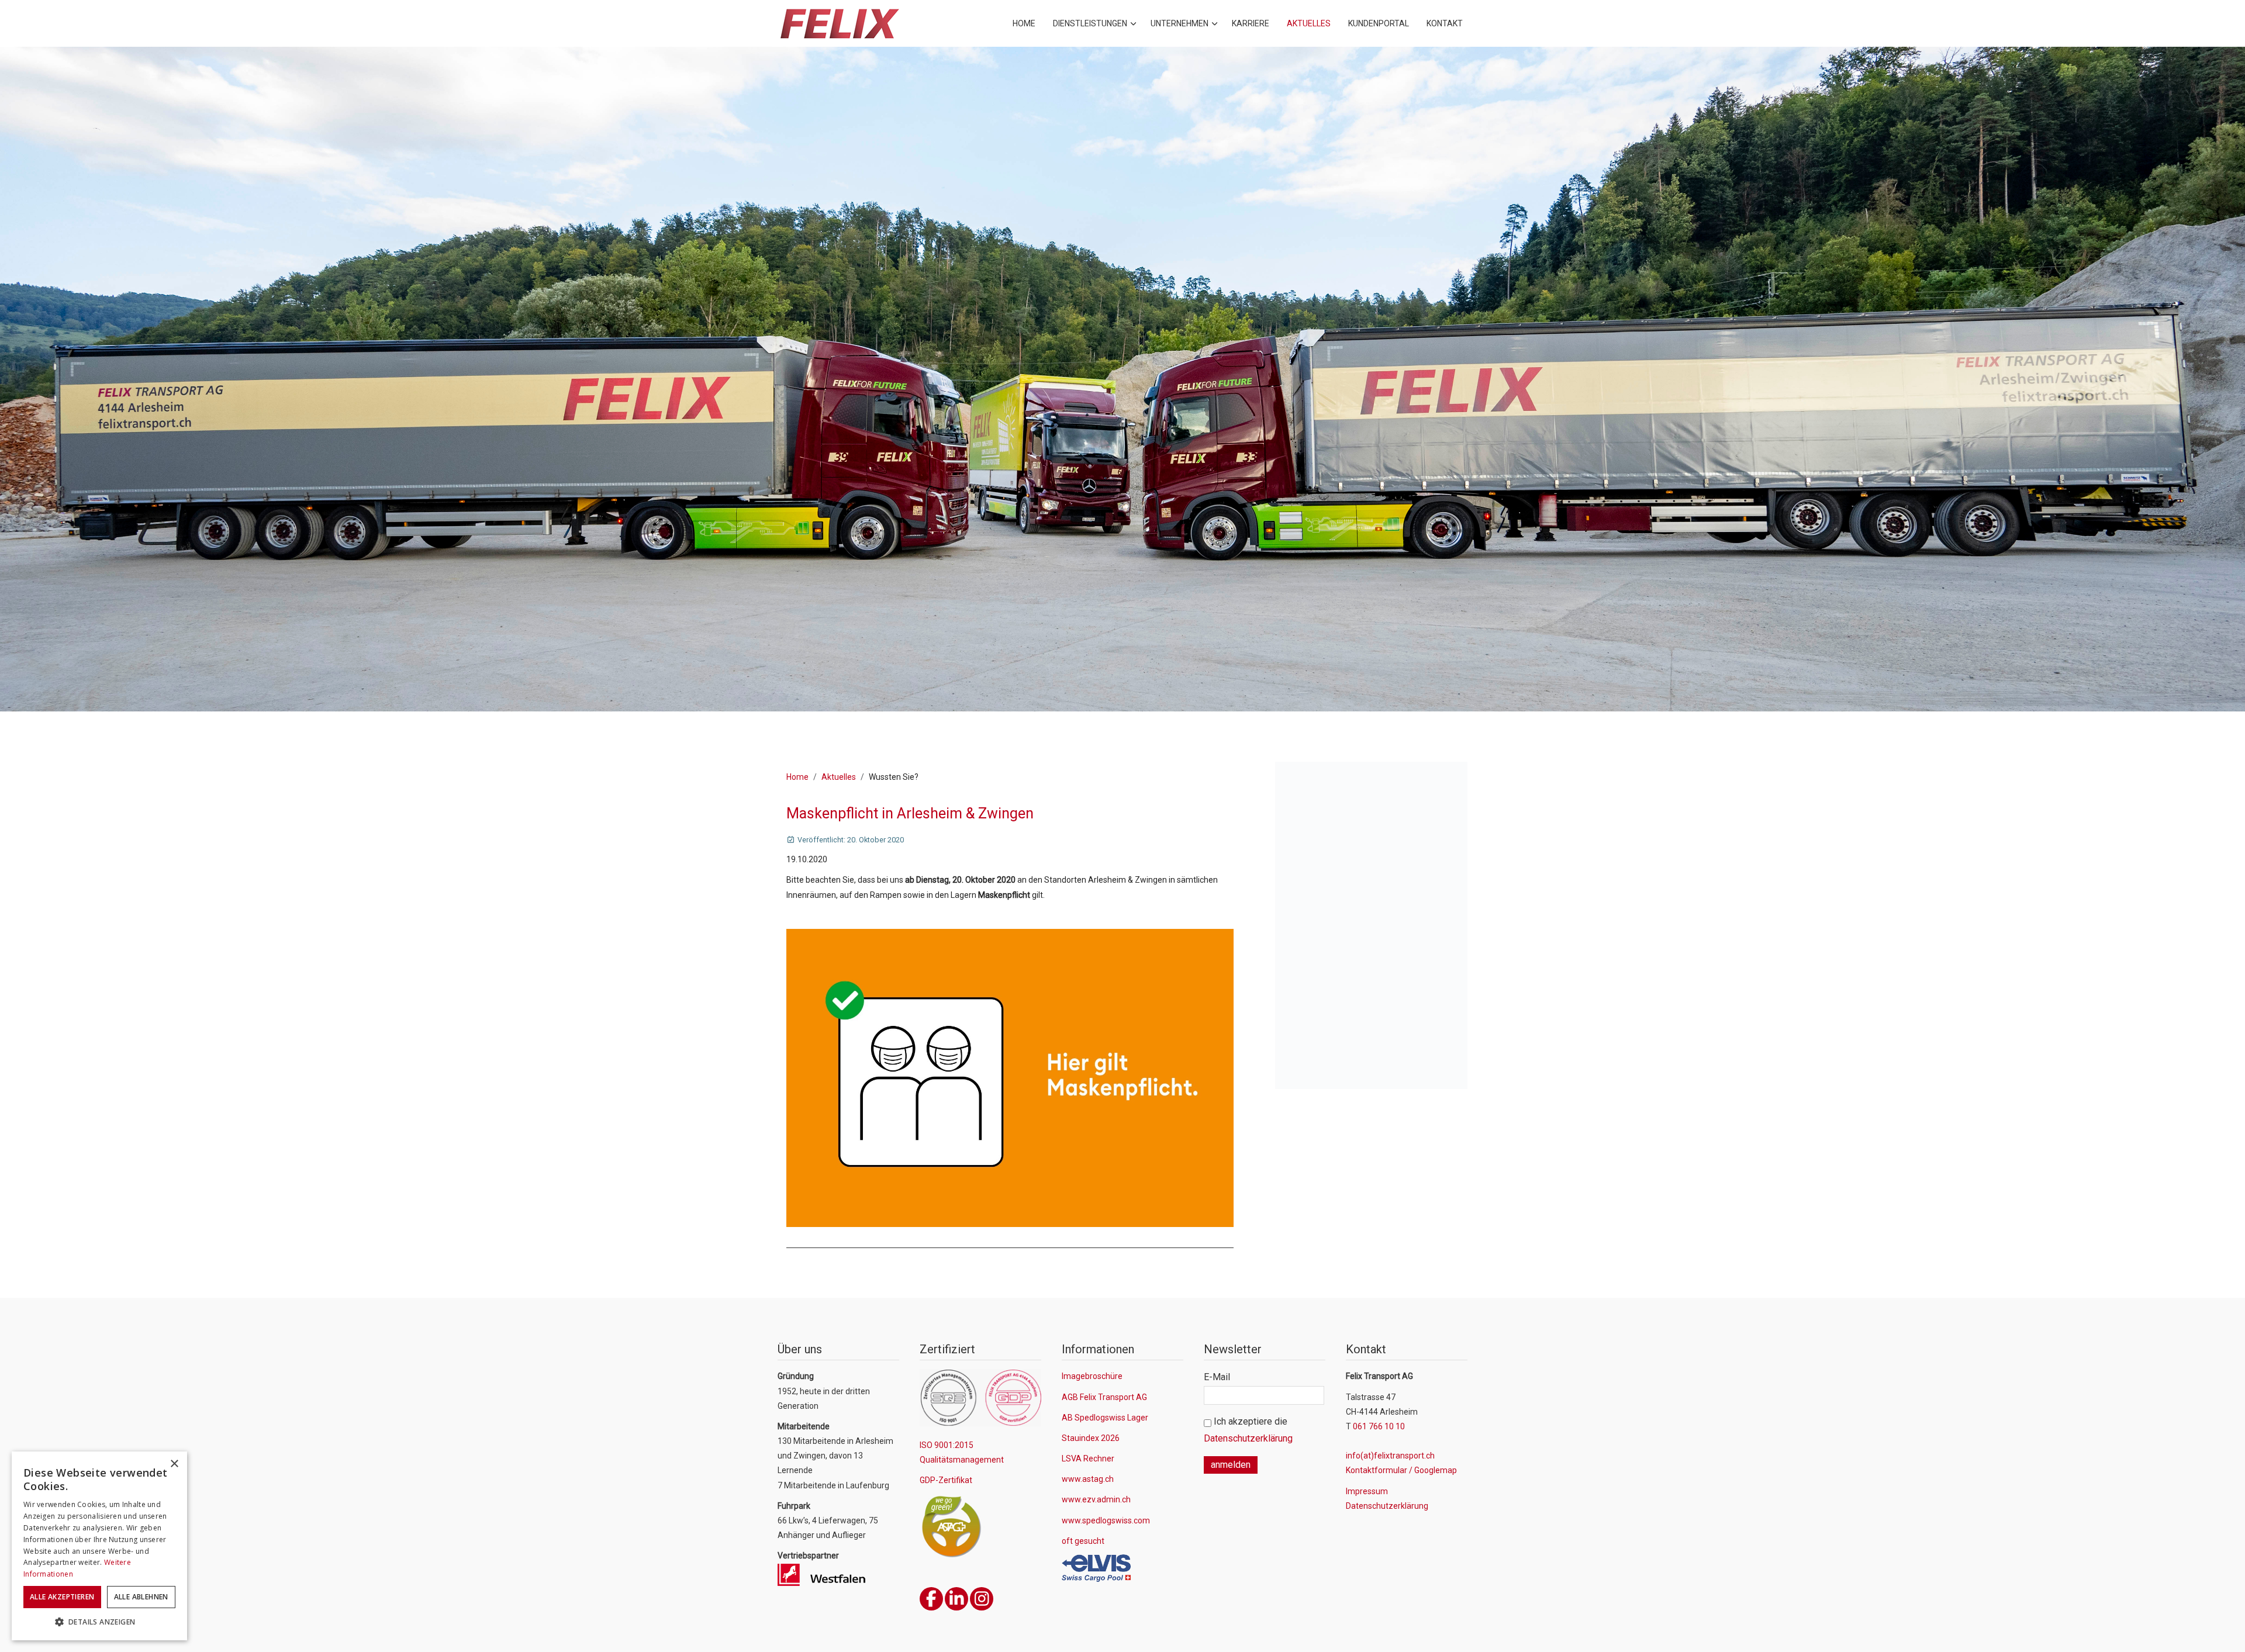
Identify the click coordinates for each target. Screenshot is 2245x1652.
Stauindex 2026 (1091, 1438)
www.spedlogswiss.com (1106, 1520)
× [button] (174, 1464)
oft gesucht (1083, 1541)
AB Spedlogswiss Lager (1105, 1418)
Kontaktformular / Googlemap (1401, 1470)
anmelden (1231, 1465)
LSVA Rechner (1088, 1459)
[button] (99, 1622)
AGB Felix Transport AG (1104, 1397)
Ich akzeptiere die (1248, 1430)
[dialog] (99, 1546)
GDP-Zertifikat (946, 1480)
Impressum (1367, 1491)
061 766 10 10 (1379, 1426)
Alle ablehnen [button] (141, 1597)
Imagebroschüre (1092, 1376)
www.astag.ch (1088, 1479)
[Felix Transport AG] (839, 24)
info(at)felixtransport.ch (1390, 1456)
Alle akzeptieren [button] (62, 1597)
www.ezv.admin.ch (1096, 1499)
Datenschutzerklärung (1248, 1438)
